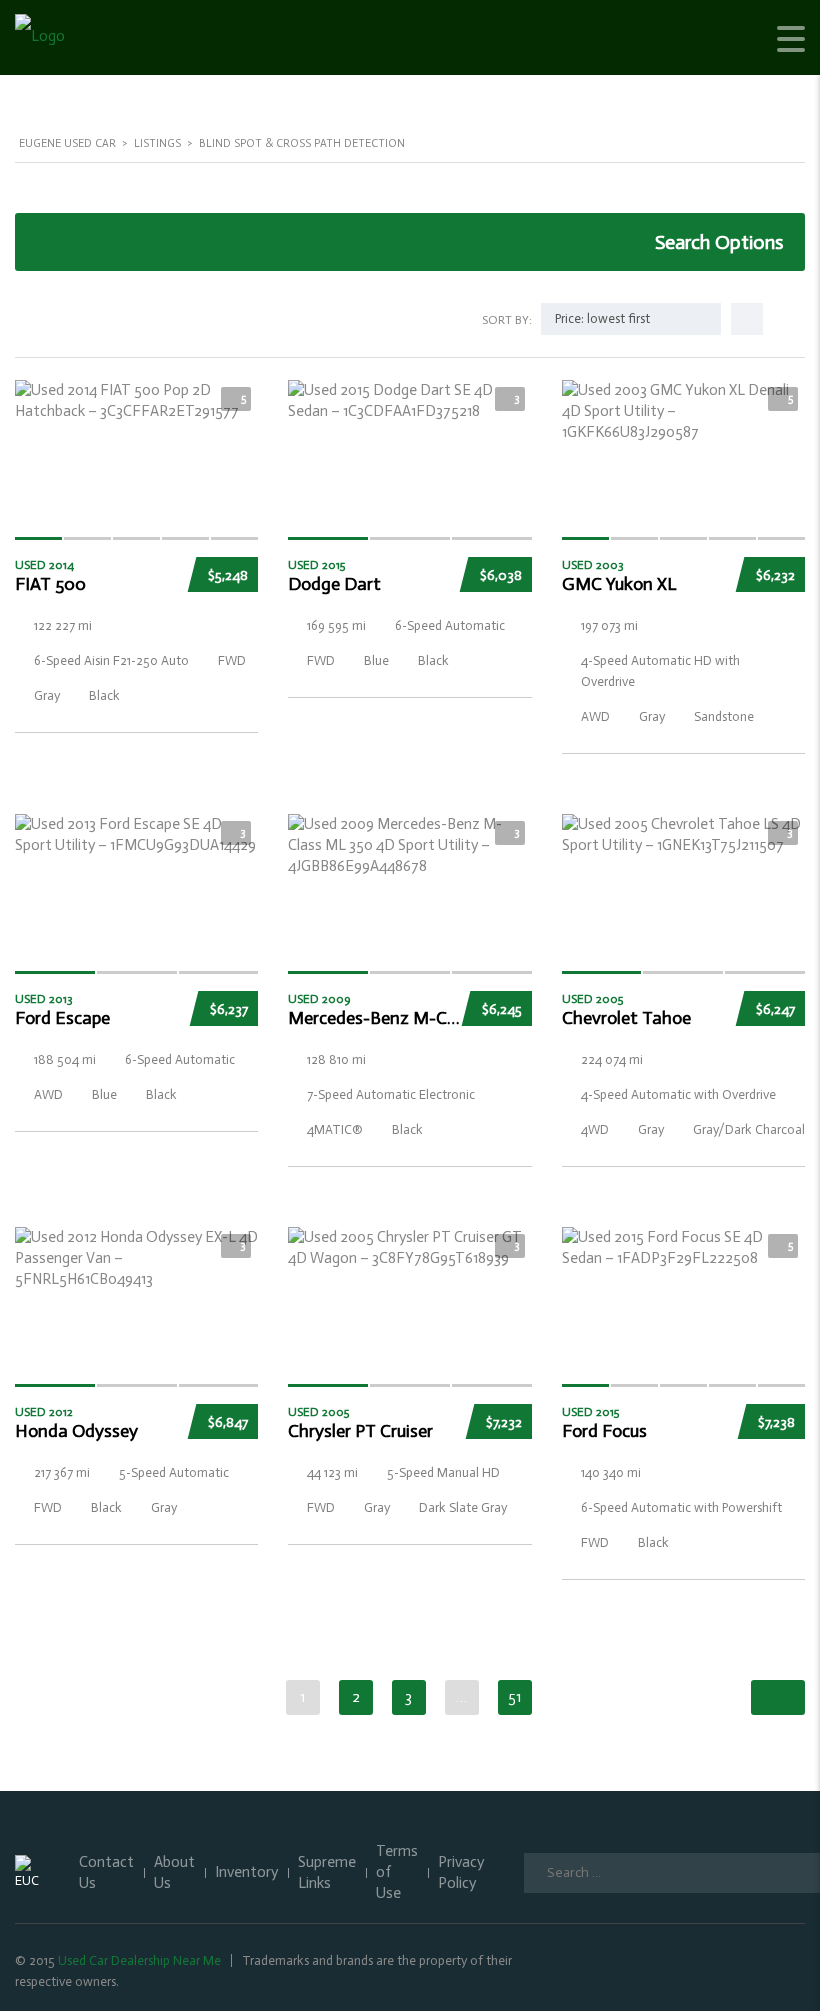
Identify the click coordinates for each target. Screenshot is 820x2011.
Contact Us (106, 1872)
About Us (174, 1872)
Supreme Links (327, 1872)
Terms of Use (397, 1872)
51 (514, 1697)
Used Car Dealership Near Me (139, 1960)
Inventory (246, 1872)
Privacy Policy (461, 1872)
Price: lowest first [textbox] (602, 318)
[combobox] (631, 319)
